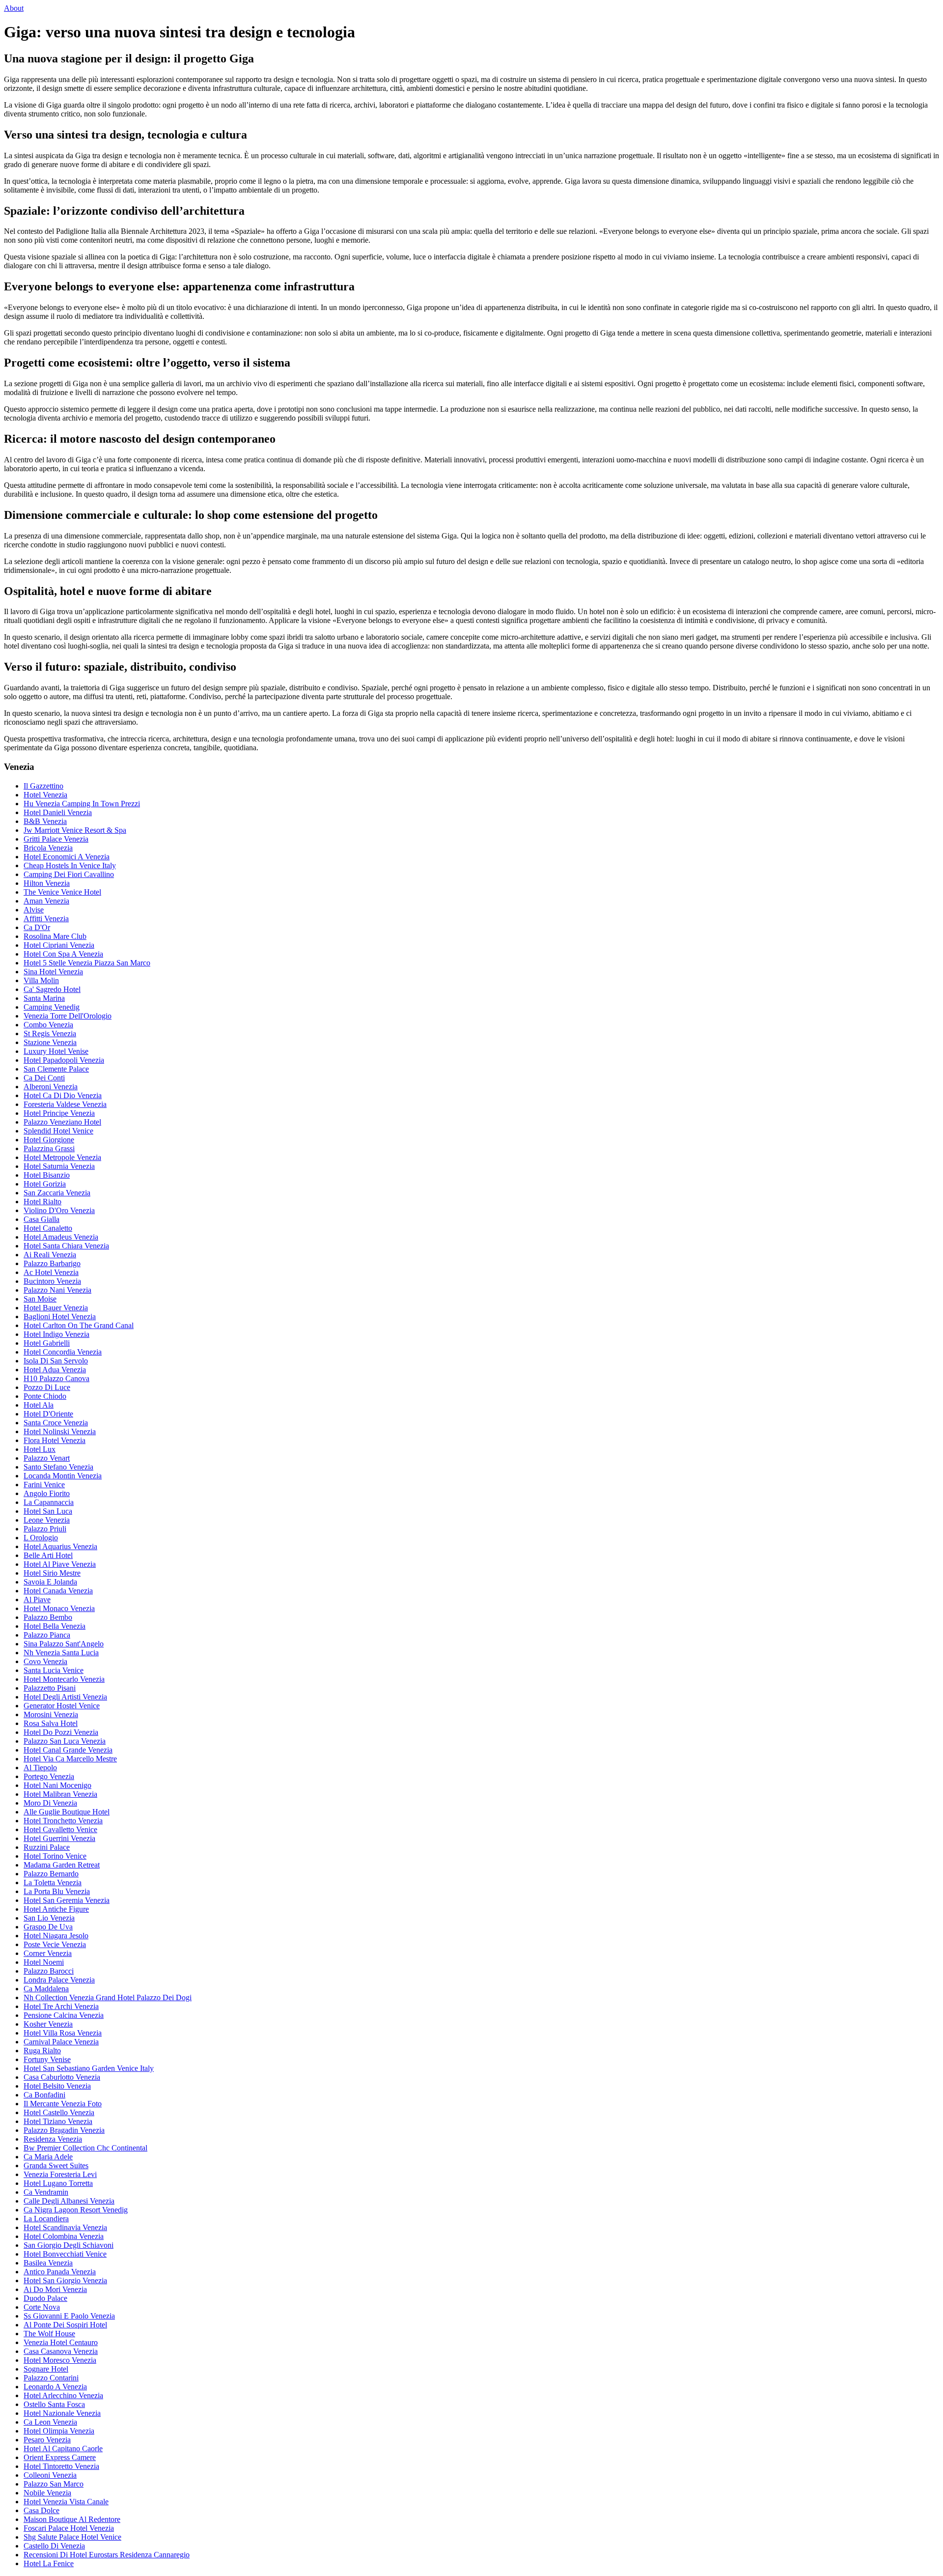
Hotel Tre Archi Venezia (61, 2006)
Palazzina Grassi (49, 1148)
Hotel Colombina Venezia (64, 2236)
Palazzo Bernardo (51, 1874)
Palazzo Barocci (49, 1971)
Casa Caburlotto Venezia (62, 2077)
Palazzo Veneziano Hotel (62, 1122)
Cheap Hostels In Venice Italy (70, 865)
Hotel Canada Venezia (58, 1591)
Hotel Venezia (45, 795)
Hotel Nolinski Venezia (60, 1431)
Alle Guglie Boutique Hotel (67, 1812)
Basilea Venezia (48, 2263)
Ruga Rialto (42, 2051)
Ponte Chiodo (45, 1396)
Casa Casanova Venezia (61, 2351)
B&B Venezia (45, 821)
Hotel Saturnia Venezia (59, 1166)
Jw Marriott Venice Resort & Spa (75, 830)
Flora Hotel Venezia (55, 1440)
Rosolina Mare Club (55, 936)
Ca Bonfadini (44, 2095)
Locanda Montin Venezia (63, 1476)
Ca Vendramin (46, 2192)
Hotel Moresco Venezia (60, 2360)
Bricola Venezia (48, 848)
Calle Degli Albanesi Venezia (69, 2201)
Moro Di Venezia (50, 1803)
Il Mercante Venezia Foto (63, 2104)
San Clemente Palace (56, 1069)
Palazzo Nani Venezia (57, 1290)
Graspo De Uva (48, 1927)
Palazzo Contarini (51, 2378)
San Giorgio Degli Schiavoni (69, 2245)
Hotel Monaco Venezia (59, 1608)
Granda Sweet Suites (56, 2166)
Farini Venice (44, 1485)
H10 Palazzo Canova (56, 1378)
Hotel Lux (40, 1449)
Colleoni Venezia (50, 2475)
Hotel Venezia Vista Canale (66, 2502)
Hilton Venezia (47, 883)
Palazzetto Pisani (50, 1688)
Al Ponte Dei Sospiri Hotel (65, 2325)
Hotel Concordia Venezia (63, 1352)
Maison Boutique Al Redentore (72, 2519)
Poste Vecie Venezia (55, 1944)
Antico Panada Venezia (60, 2272)
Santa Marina (44, 998)
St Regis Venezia (50, 1033)
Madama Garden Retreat (62, 1865)
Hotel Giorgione (49, 1140)
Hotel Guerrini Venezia (59, 1838)
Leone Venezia (47, 1520)
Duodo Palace (45, 2298)
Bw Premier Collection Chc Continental (85, 2148)
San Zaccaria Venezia (57, 1193)
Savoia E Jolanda (50, 1582)
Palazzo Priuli (45, 1529)
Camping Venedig (52, 1007)
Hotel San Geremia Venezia (67, 1900)
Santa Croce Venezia (56, 1423)
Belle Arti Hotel (48, 1555)
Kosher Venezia (48, 2024)
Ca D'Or (37, 927)
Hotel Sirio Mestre (52, 1573)
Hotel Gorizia (45, 1184)
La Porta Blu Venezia (57, 1891)
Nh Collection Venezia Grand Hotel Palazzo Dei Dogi (108, 1997)
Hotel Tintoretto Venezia (61, 2466)
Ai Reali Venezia (50, 1255)
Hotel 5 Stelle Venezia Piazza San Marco (87, 963)
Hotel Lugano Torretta (58, 2183)
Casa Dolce (42, 2510)
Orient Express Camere (60, 2457)
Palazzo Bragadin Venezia (64, 2130)
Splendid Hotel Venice (58, 1131)
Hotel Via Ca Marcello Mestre (70, 1759)
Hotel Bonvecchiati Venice (65, 2254)
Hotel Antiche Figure (56, 1909)
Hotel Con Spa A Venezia (63, 954)
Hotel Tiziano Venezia (58, 2121)
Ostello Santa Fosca (54, 2404)
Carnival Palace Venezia (61, 2042)
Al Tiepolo (40, 1768)
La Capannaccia (49, 1502)
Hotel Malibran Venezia (60, 1794)
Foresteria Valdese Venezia (65, 1104)
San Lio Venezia (49, 1918)
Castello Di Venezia (54, 2546)
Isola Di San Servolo (56, 1361)
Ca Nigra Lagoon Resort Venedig (76, 2210)
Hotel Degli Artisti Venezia (65, 1697)
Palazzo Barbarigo (52, 1263)
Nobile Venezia (47, 2493)
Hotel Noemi (44, 1962)
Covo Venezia (45, 1661)
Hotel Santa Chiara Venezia (66, 1246)
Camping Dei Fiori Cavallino (69, 874)
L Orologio (41, 1538)
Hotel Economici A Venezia (67, 857)
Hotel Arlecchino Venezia (63, 2395)
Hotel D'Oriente (48, 1414)
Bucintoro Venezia (52, 1281)
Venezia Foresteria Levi (60, 2174)
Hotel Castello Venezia (59, 2112)
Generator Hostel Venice (62, 1706)
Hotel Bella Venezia (55, 1626)
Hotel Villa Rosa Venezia (63, 2033)
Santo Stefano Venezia (58, 1467)
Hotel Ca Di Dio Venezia (63, 1095)
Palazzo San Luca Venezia (65, 1741)
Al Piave (37, 1599)
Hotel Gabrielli (47, 1343)
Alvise (34, 910)
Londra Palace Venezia (59, 1980)
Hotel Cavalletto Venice (60, 1829)
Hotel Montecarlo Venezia (64, 1679)
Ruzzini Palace (47, 1847)
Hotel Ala (39, 1405)
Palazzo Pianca (47, 1635)
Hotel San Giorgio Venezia (65, 2280)
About (14, 8)
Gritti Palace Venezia (56, 839)
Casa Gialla (42, 1219)
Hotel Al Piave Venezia (60, 1564)
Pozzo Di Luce (47, 1387)
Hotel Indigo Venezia (56, 1334)
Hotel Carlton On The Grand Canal (79, 1325)
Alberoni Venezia (51, 1087)
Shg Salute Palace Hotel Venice (72, 2537)
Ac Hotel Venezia (51, 1272)
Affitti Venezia (46, 919)
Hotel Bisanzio (47, 1175)
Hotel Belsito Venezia (57, 2086)
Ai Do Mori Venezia (55, 2289)
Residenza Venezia (53, 2139)
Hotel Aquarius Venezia (60, 1546)
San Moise (40, 1299)
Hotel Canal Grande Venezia (68, 1750)
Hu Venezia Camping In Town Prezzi (82, 804)
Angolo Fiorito (47, 1493)
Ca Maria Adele (48, 2157)
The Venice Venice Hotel (62, 892)
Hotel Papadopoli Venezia (64, 1060)
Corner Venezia (48, 1953)
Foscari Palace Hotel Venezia (69, 2528)
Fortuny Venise (47, 2059)
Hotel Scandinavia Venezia (65, 2227)
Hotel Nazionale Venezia (62, 2413)
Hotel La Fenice (49, 2563)
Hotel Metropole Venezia (62, 1157)
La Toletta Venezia (53, 1882)
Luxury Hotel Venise (56, 1051)
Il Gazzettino (43, 786)
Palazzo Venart (47, 1458)
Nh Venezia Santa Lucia (61, 1653)
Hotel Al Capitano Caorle (63, 2449)
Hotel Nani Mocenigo (57, 1785)
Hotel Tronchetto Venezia (63, 1821)
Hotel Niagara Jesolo (56, 1936)
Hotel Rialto (42, 1202)
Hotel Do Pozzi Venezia (61, 1732)
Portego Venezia (49, 1776)
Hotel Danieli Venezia (58, 812)
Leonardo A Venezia (55, 2387)
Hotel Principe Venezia (59, 1113)
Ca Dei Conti (44, 1078)
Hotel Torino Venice (55, 1856)
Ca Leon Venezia (50, 2422)
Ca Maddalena (46, 1989)
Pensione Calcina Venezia (64, 2015)
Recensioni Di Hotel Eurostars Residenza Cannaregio (107, 2555)
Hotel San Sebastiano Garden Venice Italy (89, 2068)
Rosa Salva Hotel (51, 1723)
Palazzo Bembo (48, 1617)
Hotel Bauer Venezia (56, 1308)
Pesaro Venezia (47, 2440)
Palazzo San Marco (54, 2484)
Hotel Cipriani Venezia (59, 945)
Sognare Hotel (46, 2369)
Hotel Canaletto (48, 1228)
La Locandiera (46, 2219)
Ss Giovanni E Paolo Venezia (69, 2316)
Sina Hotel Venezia (53, 972)
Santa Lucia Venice (54, 1670)
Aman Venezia (46, 901)
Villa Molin (41, 980)
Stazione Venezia (50, 1042)
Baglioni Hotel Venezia (60, 1316)
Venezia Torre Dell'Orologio (68, 1016)
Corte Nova (42, 2307)
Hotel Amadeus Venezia (61, 1237)
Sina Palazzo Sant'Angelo (64, 1644)
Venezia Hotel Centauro (61, 2342)
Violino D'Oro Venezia (59, 1210)
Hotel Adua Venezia (55, 1370)
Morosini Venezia (51, 1714)
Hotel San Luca (48, 1511)
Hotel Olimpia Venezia (59, 2431)
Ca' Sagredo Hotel (52, 989)
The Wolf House (49, 2334)
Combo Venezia (48, 1025)
